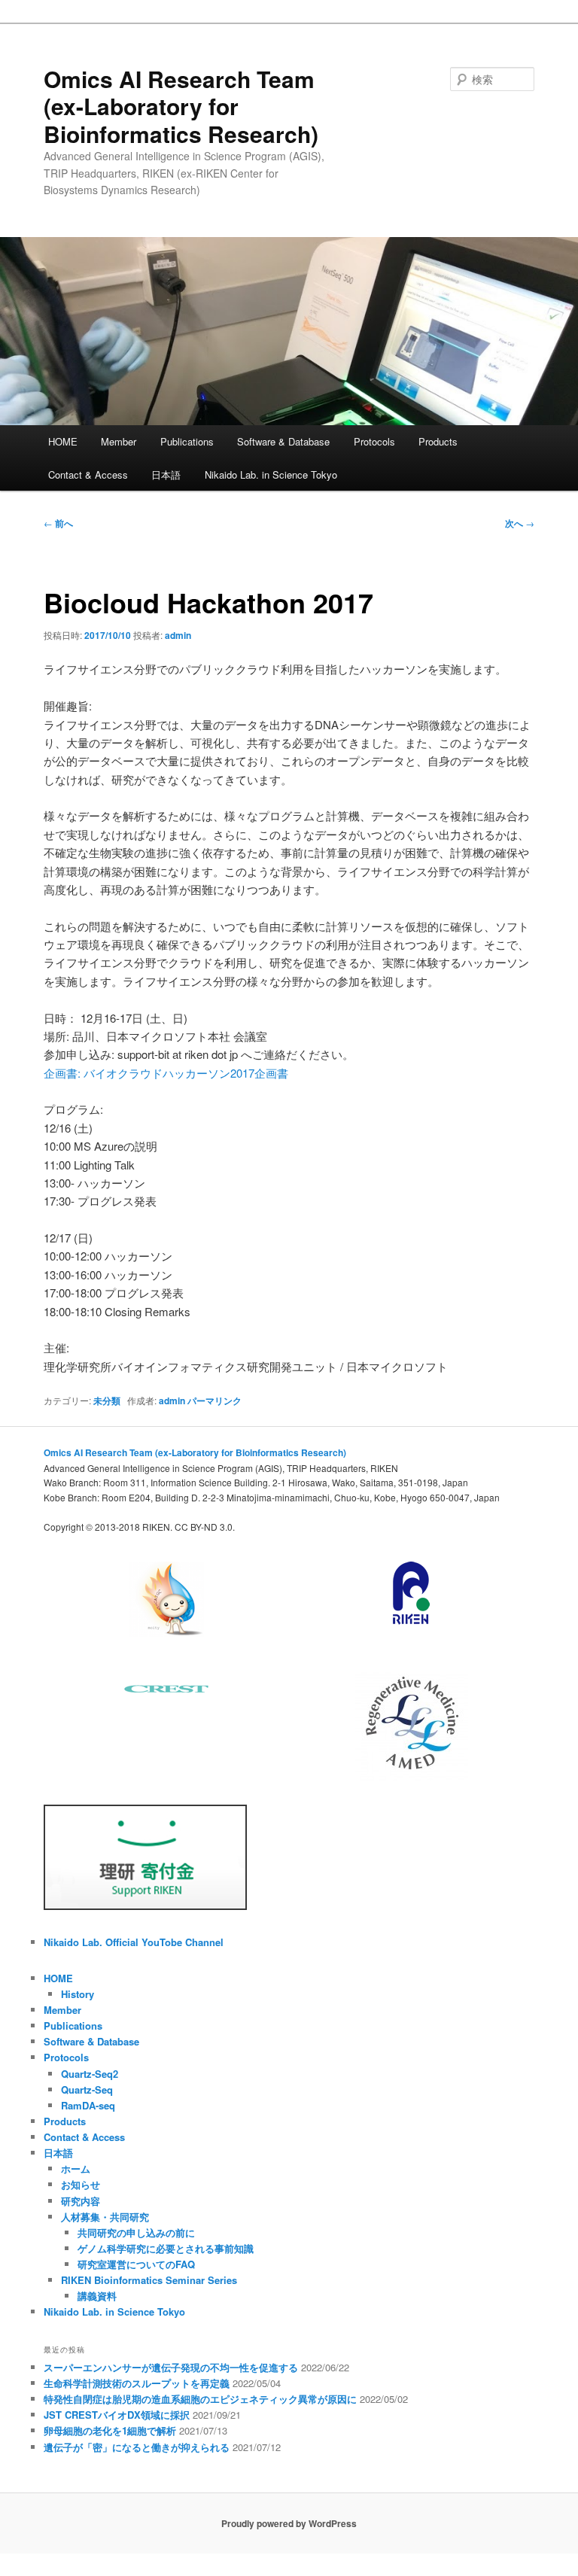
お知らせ (81, 2184)
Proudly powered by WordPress (289, 2523)
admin (178, 635)
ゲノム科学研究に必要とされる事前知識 (166, 2248)
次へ (520, 523)
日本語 (166, 474)
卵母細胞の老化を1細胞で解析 (110, 2430)
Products (438, 441)
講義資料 (97, 2296)
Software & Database (283, 441)
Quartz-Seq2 (90, 2074)
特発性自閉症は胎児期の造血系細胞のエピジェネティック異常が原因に (200, 2399)
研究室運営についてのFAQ (136, 2264)
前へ (58, 523)
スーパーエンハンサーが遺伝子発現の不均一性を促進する (171, 2367)
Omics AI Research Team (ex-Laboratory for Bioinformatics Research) (181, 106)
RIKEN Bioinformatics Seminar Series (149, 2280)
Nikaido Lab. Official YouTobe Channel (134, 1942)
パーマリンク (214, 1401)
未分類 (107, 1401)
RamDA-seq (88, 2105)
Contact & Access (88, 474)
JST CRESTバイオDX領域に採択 (117, 2415)
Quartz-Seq (87, 2089)
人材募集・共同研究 (105, 2217)
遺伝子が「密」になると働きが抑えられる (137, 2447)
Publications (187, 441)
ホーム (76, 2168)
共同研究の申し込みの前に (136, 2232)
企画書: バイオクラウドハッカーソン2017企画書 (166, 1073)
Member (119, 441)
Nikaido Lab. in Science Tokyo (271, 474)
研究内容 (81, 2201)
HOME (63, 441)
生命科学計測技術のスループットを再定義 (137, 2383)
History (78, 1994)
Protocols (374, 441)
